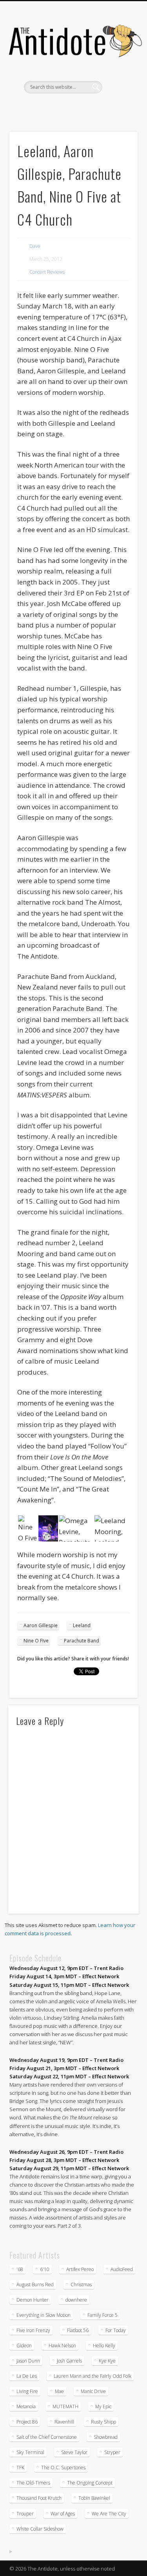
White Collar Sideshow (40, 2529)
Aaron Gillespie (41, 1625)
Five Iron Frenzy (33, 2330)
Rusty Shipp (103, 2422)
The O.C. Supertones (63, 2468)
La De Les (27, 2376)
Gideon (24, 2346)
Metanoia (26, 2407)
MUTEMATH (65, 2407)
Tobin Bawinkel (94, 2498)
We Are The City (109, 2514)
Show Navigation (119, 70)
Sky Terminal (30, 2452)
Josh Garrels (69, 2361)
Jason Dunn (28, 2361)
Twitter (64, 107)
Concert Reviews (47, 272)
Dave (35, 246)
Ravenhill (64, 2422)
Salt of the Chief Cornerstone (47, 2437)
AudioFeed (122, 2269)
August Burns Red (35, 2285)
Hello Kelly (104, 2346)
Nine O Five (36, 1641)
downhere (76, 2300)
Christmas (81, 2285)
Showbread (106, 2437)
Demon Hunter (33, 2300)
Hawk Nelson (62, 2346)
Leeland (82, 1625)
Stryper (112, 2452)
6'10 (45, 2269)
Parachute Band (82, 1641)
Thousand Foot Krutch (39, 2498)
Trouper (25, 2514)
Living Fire (27, 2391)
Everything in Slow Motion (44, 2315)
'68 (20, 2269)
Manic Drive (93, 2391)
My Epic (103, 2407)
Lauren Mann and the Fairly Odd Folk (93, 2376)
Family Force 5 (103, 2315)
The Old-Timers (33, 2483)
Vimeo (96, 107)
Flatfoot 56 (78, 2330)
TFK (20, 2468)
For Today (116, 2330)
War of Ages (63, 2514)
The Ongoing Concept (90, 2483)
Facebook (48, 107)
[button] (27, 1529)
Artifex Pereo (80, 2269)
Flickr (80, 107)
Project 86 (27, 2422)
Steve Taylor (74, 2452)
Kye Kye (107, 2361)
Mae (59, 2391)
